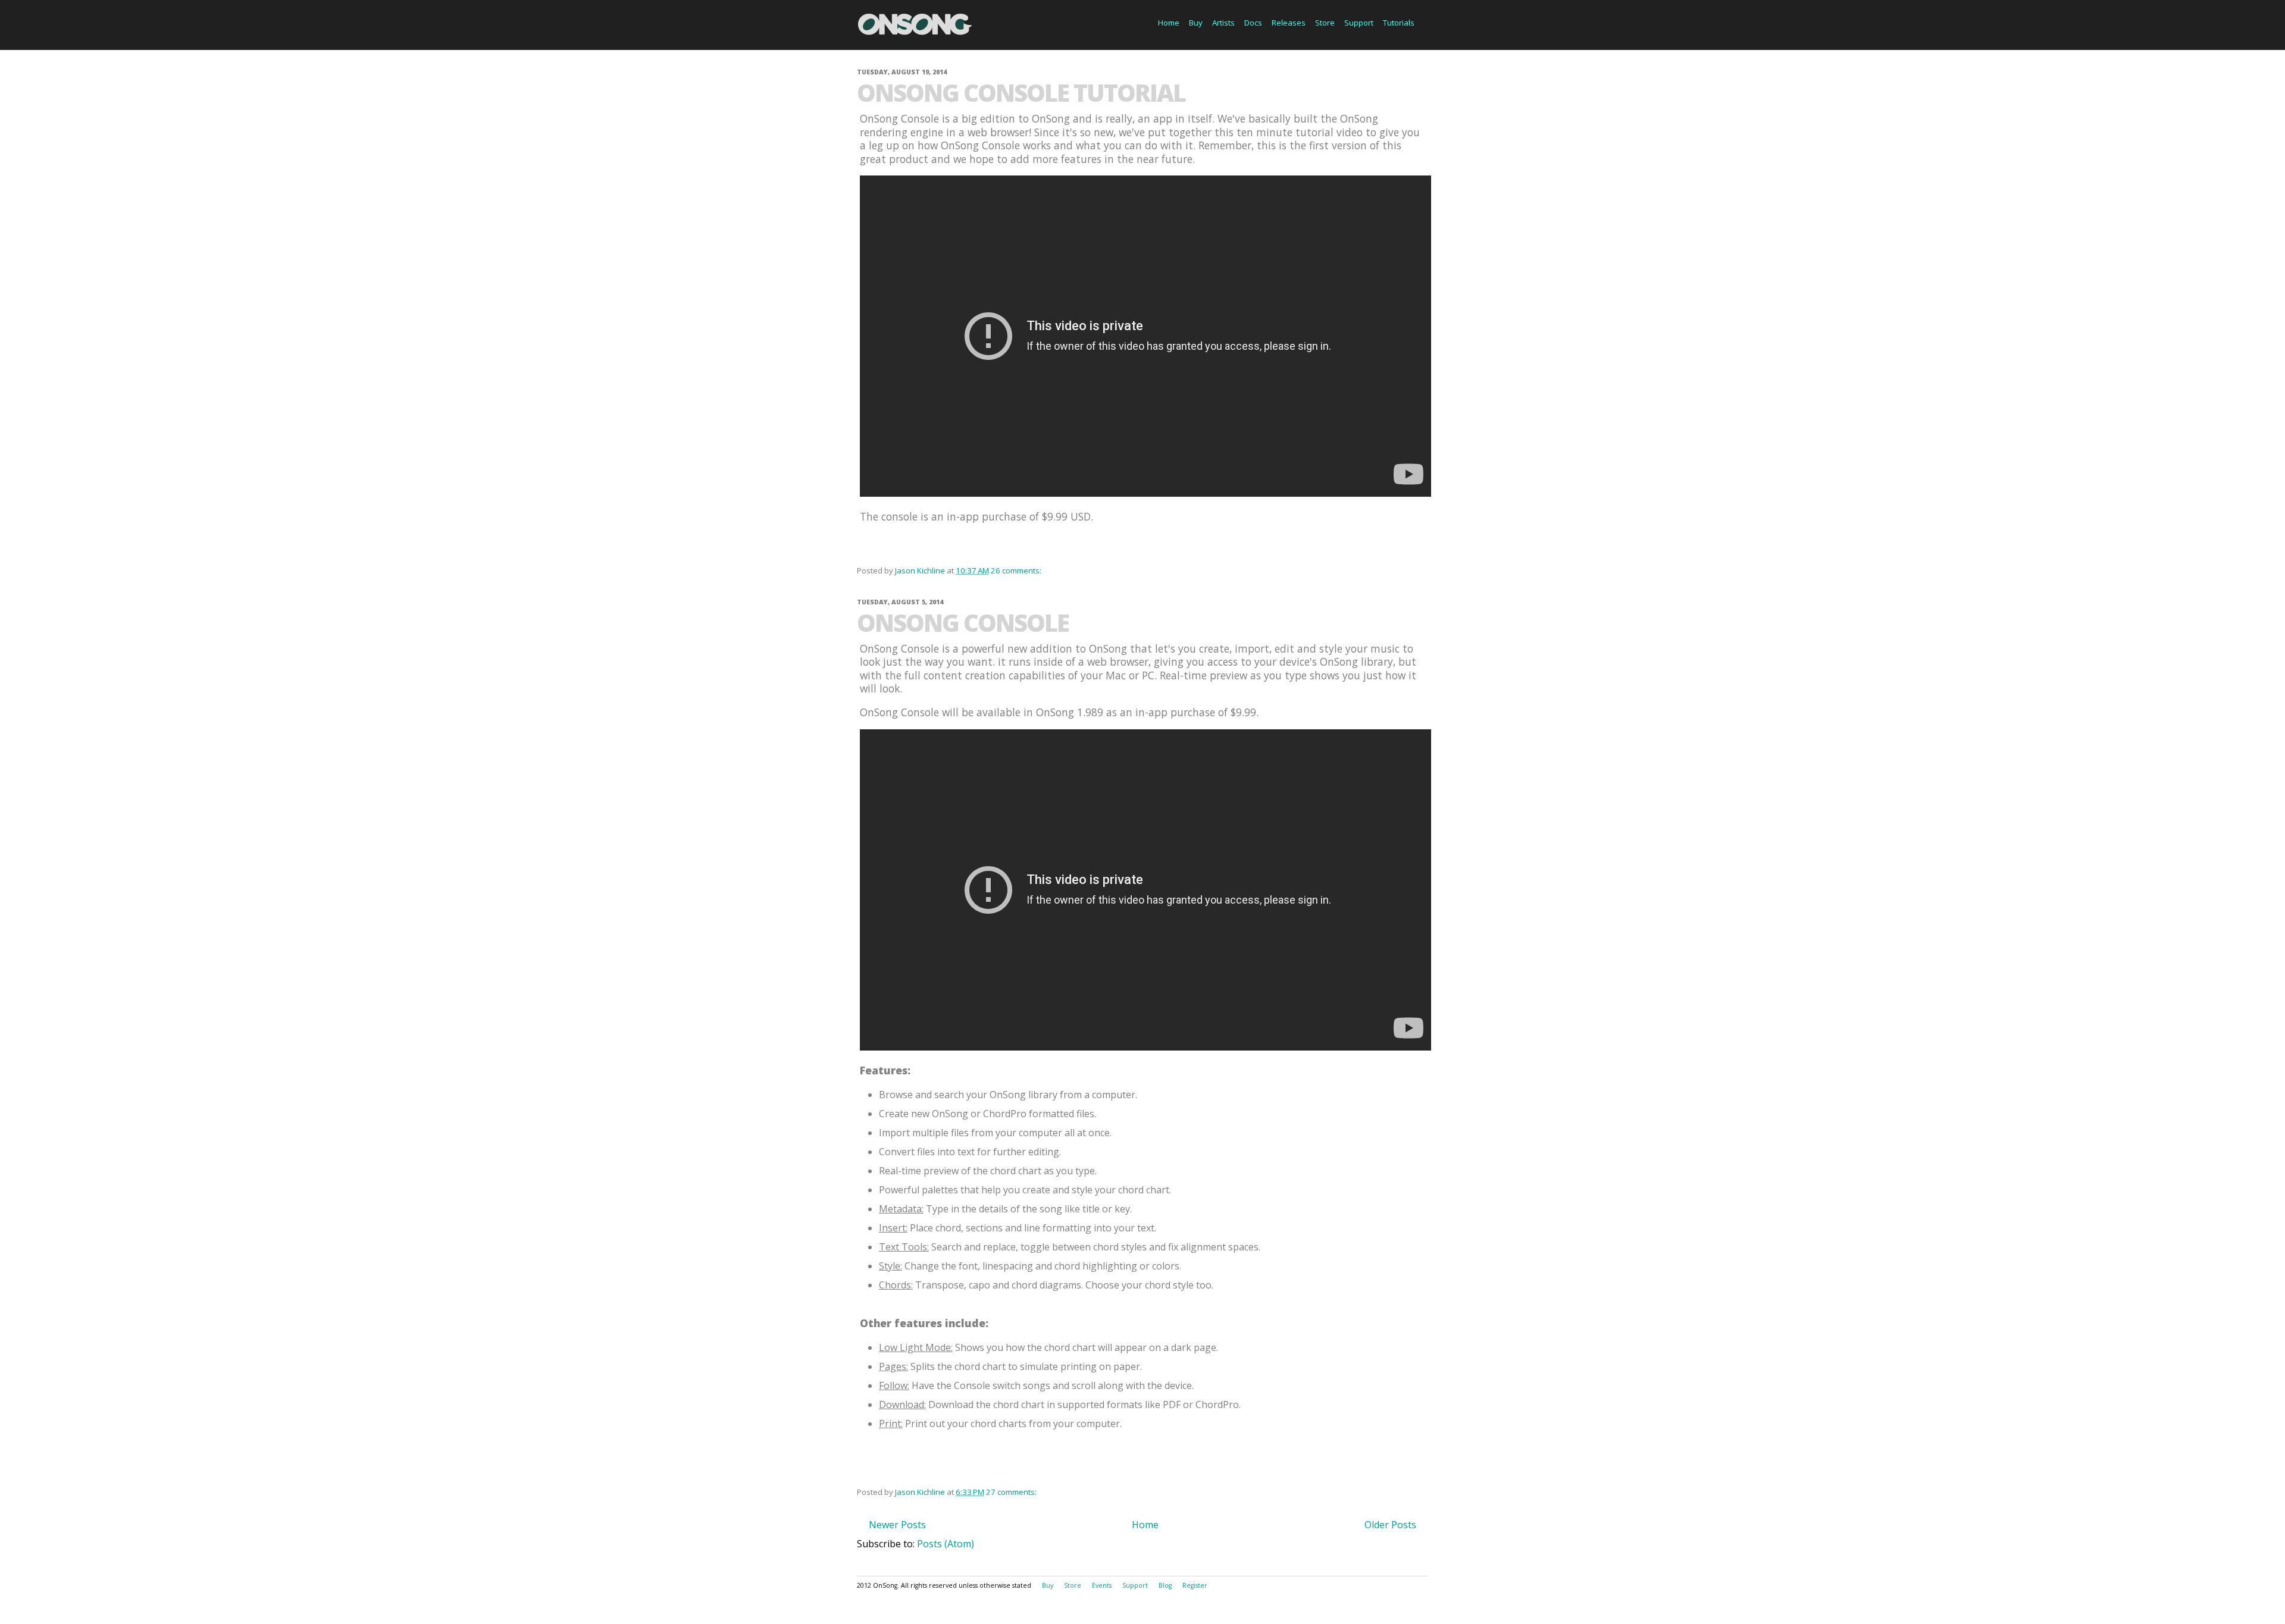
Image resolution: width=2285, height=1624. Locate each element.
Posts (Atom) (946, 1544)
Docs (1253, 23)
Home (1169, 23)
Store (1325, 23)
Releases (1289, 23)
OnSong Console (963, 623)
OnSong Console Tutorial (1021, 93)
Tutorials (1399, 23)
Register (1195, 1585)
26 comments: (1017, 570)
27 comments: (1012, 1492)
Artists (1223, 23)
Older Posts (1390, 1525)
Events (1102, 1585)
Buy (1196, 23)
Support (1359, 23)
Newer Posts (897, 1525)
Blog (1165, 1585)
